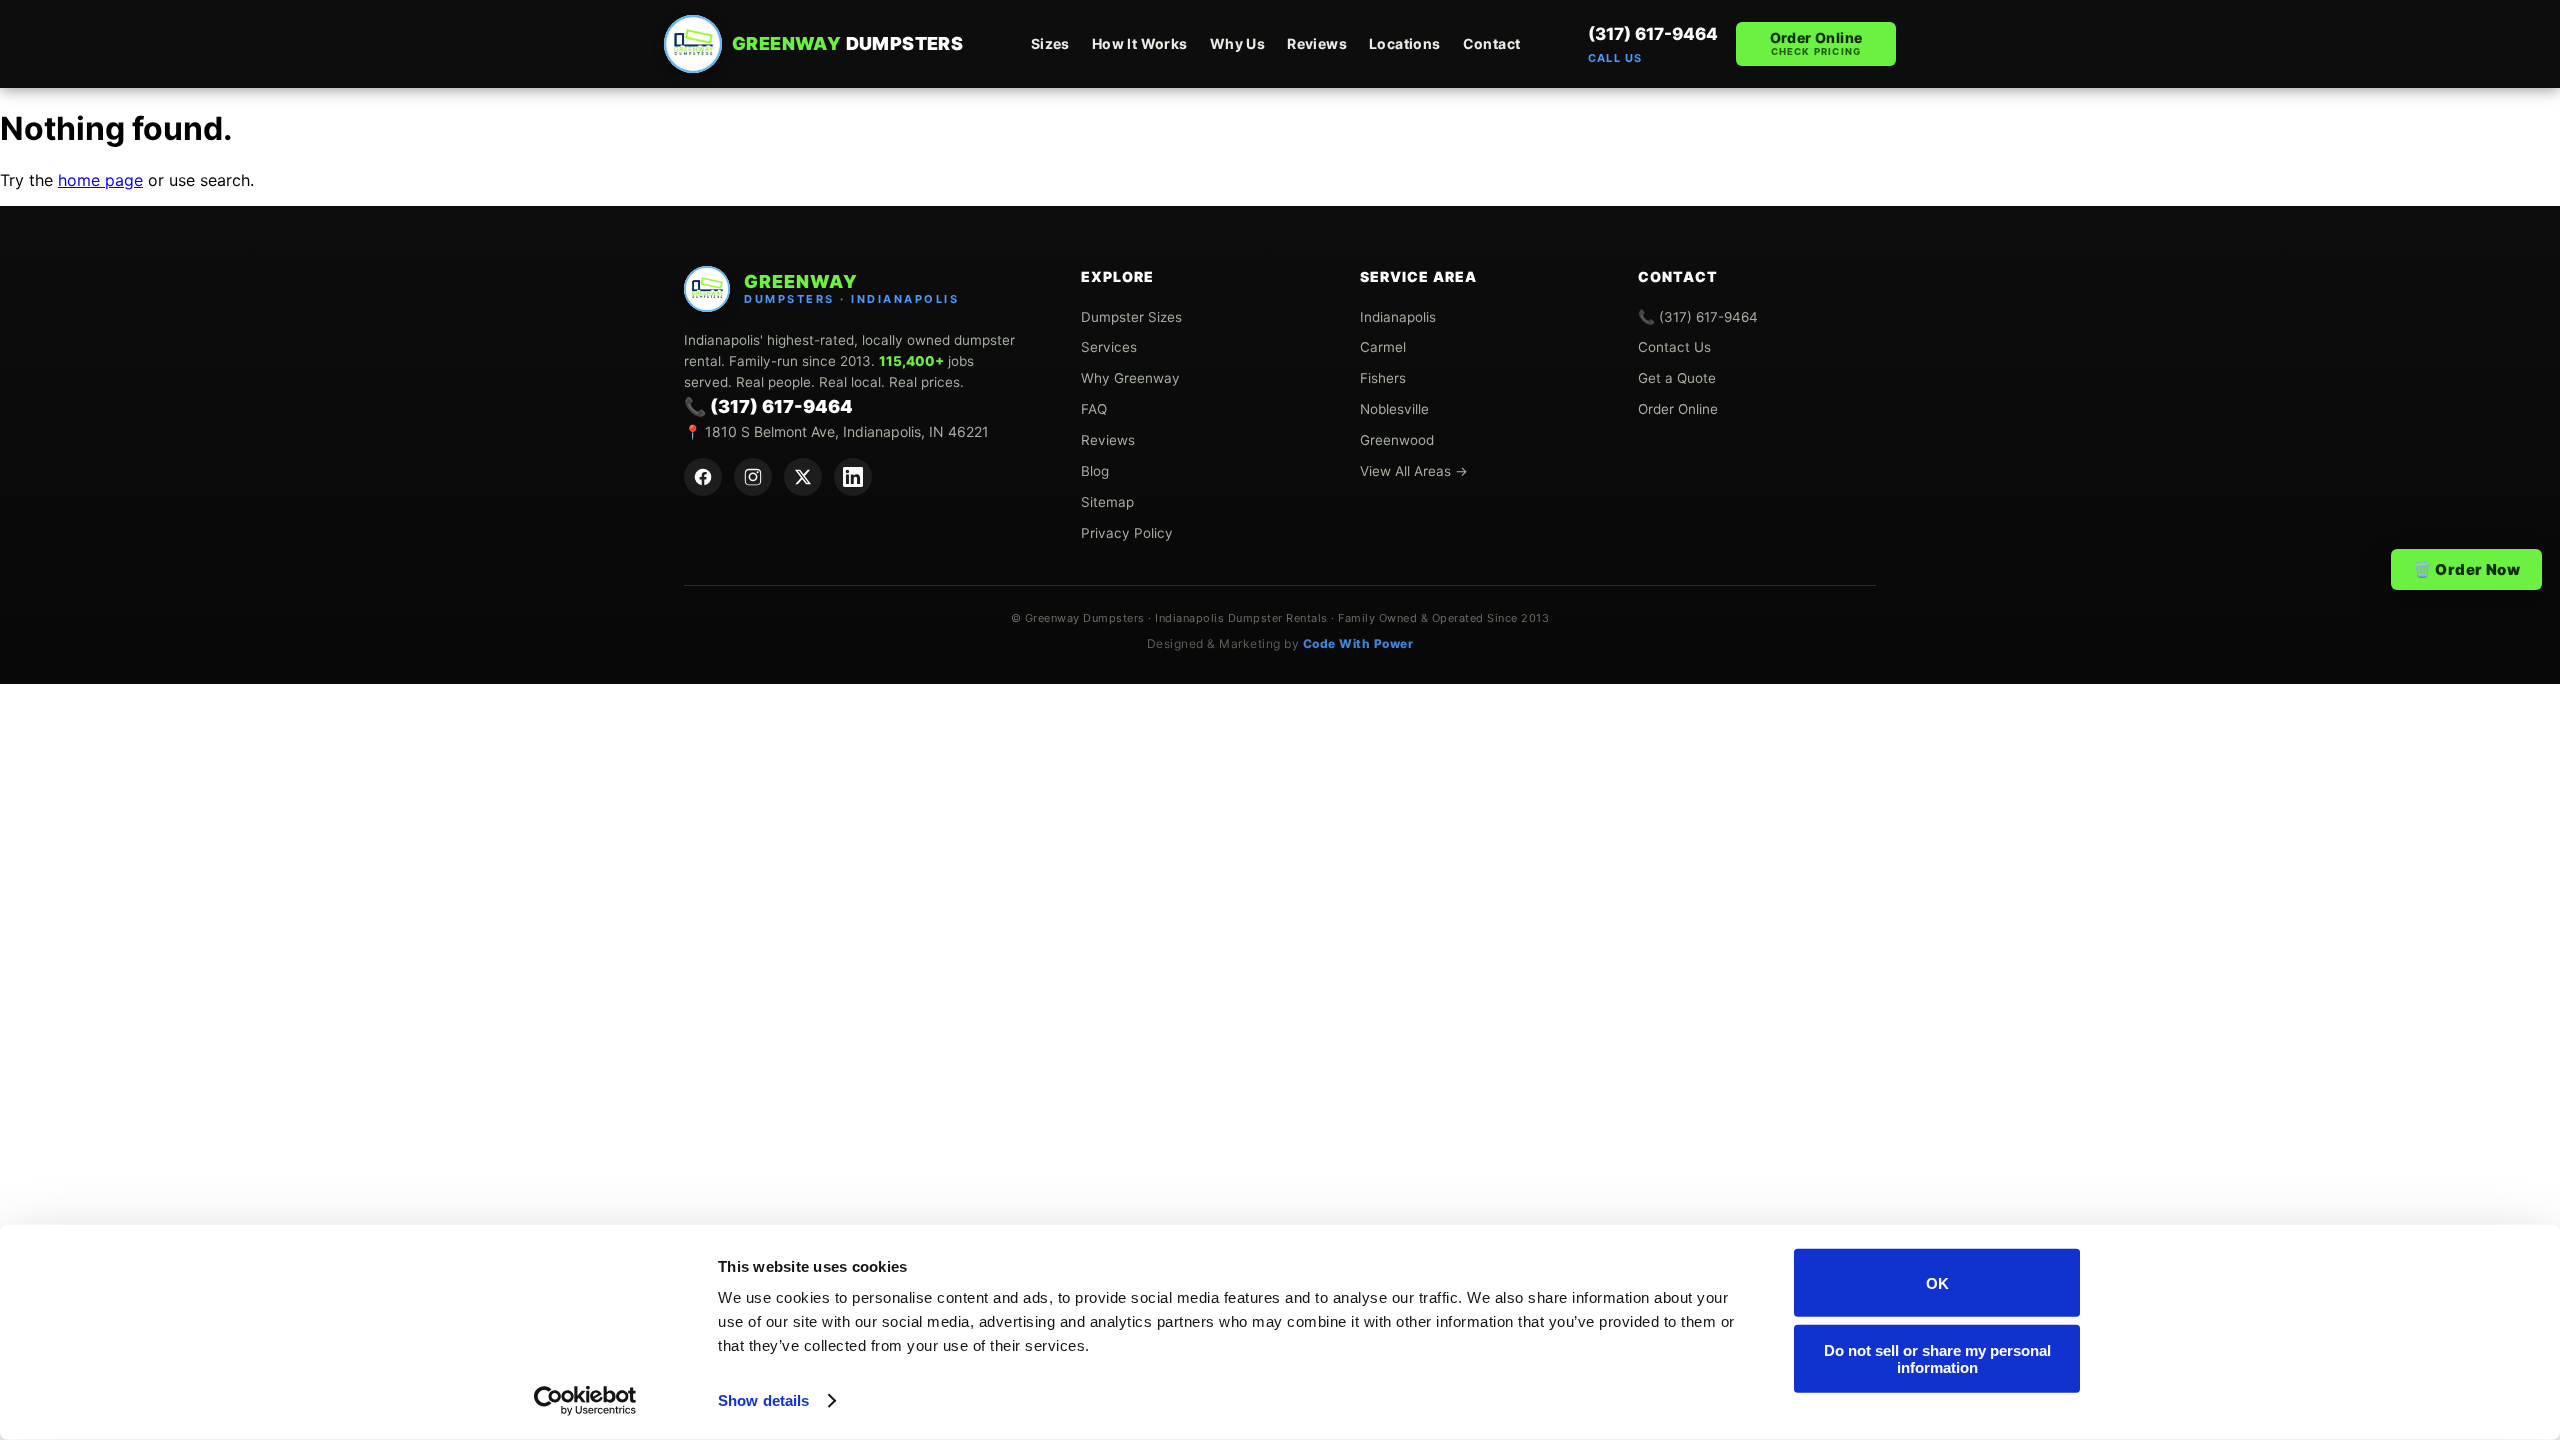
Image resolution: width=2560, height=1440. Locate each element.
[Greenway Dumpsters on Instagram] (753, 477)
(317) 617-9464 (1653, 44)
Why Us (1237, 43)
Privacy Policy (1127, 533)
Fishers (1383, 378)
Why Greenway (1130, 378)
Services (1109, 347)
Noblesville (1394, 409)
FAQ (1094, 409)
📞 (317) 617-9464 (768, 406)
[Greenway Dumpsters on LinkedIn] (853, 477)
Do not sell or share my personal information (1937, 1358)
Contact (1492, 43)
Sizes (1050, 43)
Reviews (1317, 43)
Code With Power (1358, 643)
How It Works (1140, 43)
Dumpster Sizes (1131, 317)
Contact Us (1674, 347)
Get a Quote (1677, 378)
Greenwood (1397, 440)
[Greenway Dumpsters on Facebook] (703, 477)
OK (1937, 1282)
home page (100, 180)
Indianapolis (1398, 317)
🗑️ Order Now (2466, 569)
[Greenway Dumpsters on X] (803, 477)
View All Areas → (1414, 471)
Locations (1405, 43)
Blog (1095, 471)
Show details (763, 1400)
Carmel (1383, 347)
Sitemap (1107, 502)
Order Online (1816, 43)
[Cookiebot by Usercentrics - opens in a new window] (585, 1401)
